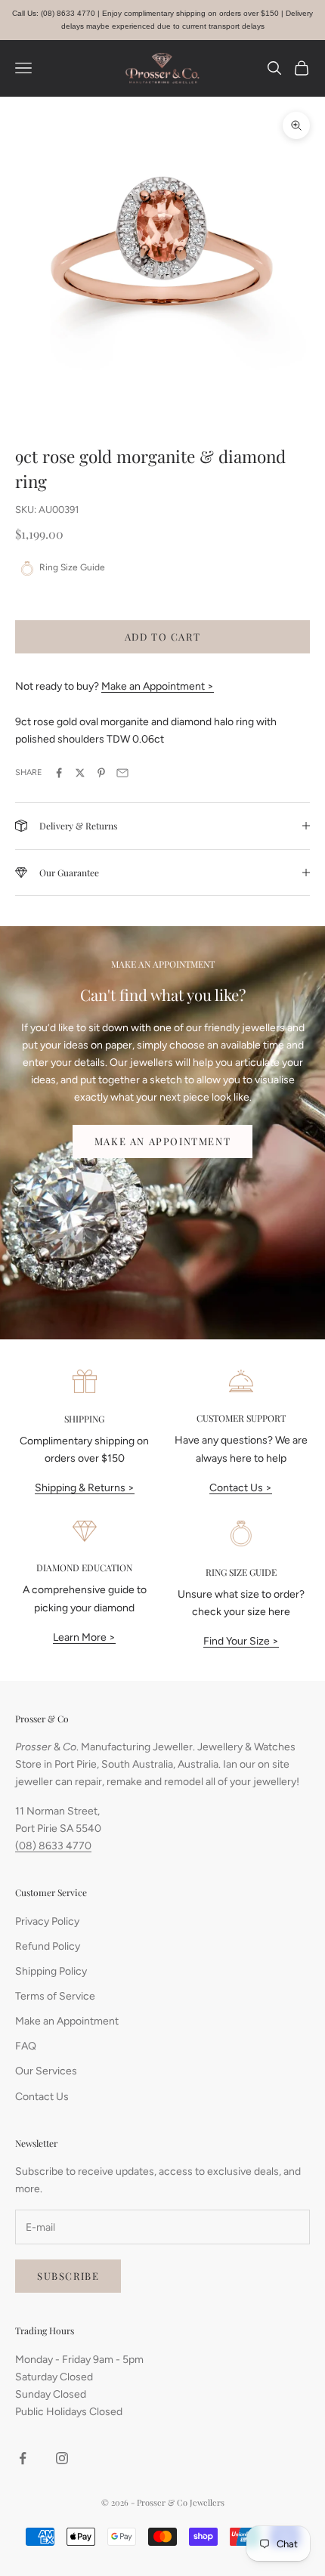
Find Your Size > (241, 1641)
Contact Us (42, 2097)
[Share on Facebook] (59, 773)
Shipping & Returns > (85, 1488)
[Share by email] (122, 773)
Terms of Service (55, 1996)
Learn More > (84, 1637)
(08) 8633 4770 (53, 1846)
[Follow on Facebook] (23, 2458)
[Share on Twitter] (80, 773)
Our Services (46, 2071)
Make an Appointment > (158, 686)
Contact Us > (241, 1488)
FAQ (26, 2046)
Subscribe (68, 2276)
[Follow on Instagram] (62, 2458)
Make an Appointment (162, 1141)
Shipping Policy (51, 1971)
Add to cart (163, 636)
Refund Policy (48, 1946)
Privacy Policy (47, 1921)
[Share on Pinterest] (101, 773)
